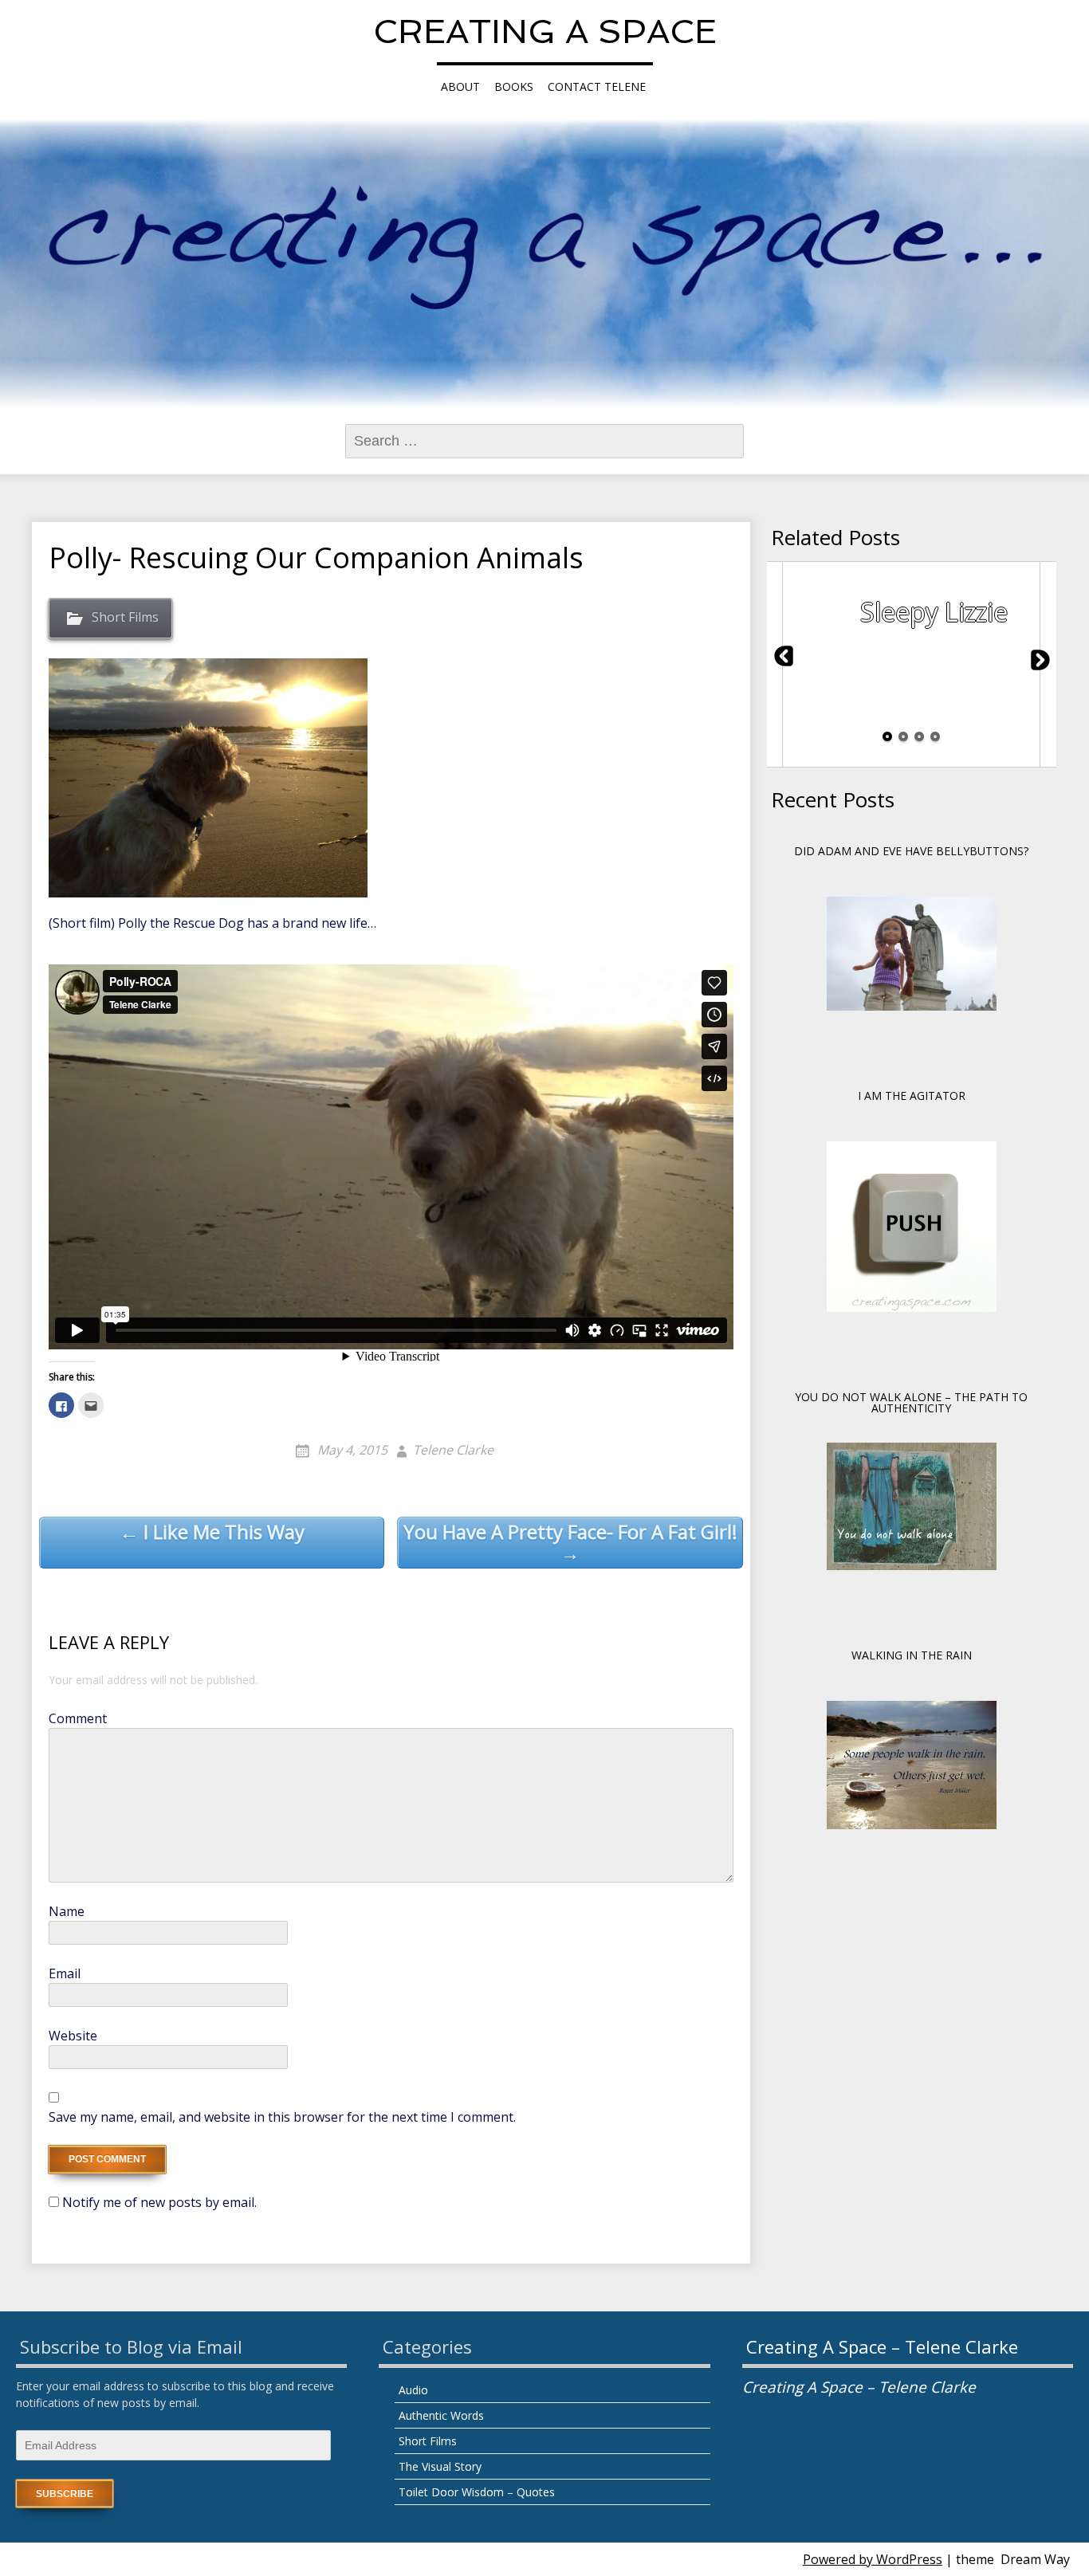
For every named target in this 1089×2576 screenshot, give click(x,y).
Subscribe (65, 2494)
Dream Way (1035, 2559)
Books (514, 86)
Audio (413, 2390)
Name (67, 1911)
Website (73, 2036)
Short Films (125, 617)
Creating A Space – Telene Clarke (882, 2346)
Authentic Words (441, 2415)
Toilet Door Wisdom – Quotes (477, 2492)
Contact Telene (597, 86)
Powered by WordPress (873, 2559)
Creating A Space (545, 31)
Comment (78, 1718)
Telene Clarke (453, 1450)
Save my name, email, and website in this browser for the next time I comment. (282, 2117)
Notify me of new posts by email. (159, 2202)
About (460, 86)
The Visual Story (440, 2466)
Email (65, 1973)
